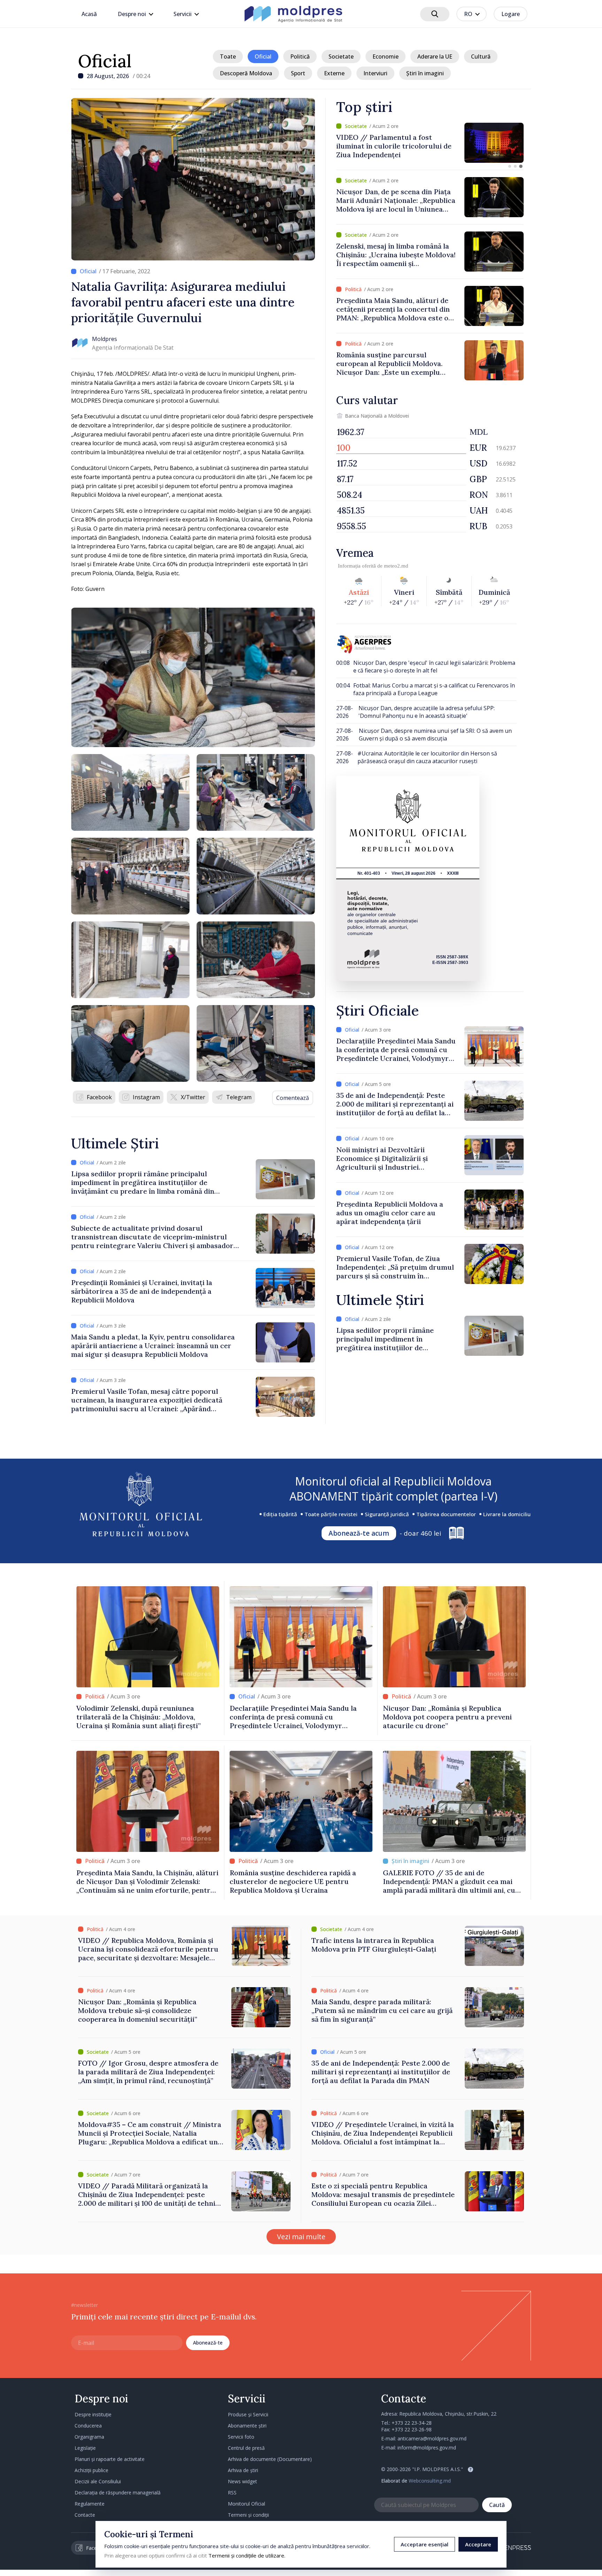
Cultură (481, 56)
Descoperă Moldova (246, 73)
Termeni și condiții (248, 2515)
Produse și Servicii (248, 2414)
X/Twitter (193, 1097)
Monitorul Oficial (246, 2504)
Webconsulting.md (430, 2481)
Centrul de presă (246, 2448)
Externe (334, 73)
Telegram (239, 1097)
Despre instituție (93, 2414)
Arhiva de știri (243, 2470)
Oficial (105, 61)
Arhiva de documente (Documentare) (270, 2459)
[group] (430, 143)
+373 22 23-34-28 (412, 2423)
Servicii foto (241, 2437)
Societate (341, 56)
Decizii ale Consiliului (98, 2481)
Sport (298, 73)
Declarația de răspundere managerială (118, 2493)
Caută (497, 2505)
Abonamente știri (247, 2426)
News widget (242, 2481)
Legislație (85, 2448)
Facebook (99, 1097)
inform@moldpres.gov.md (427, 2448)
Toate (228, 56)
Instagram (146, 1097)
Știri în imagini (425, 73)
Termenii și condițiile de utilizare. (247, 2555)
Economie (385, 56)
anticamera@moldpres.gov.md (432, 2438)
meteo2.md (396, 566)
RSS (232, 2493)
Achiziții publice (91, 2470)
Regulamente (90, 2504)
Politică (300, 56)
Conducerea (88, 2426)
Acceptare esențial (425, 2544)
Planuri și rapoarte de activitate (110, 2459)
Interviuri (375, 73)
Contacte (85, 2515)
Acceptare (478, 2544)
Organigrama (89, 2437)
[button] (510, 166)
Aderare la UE (435, 56)
